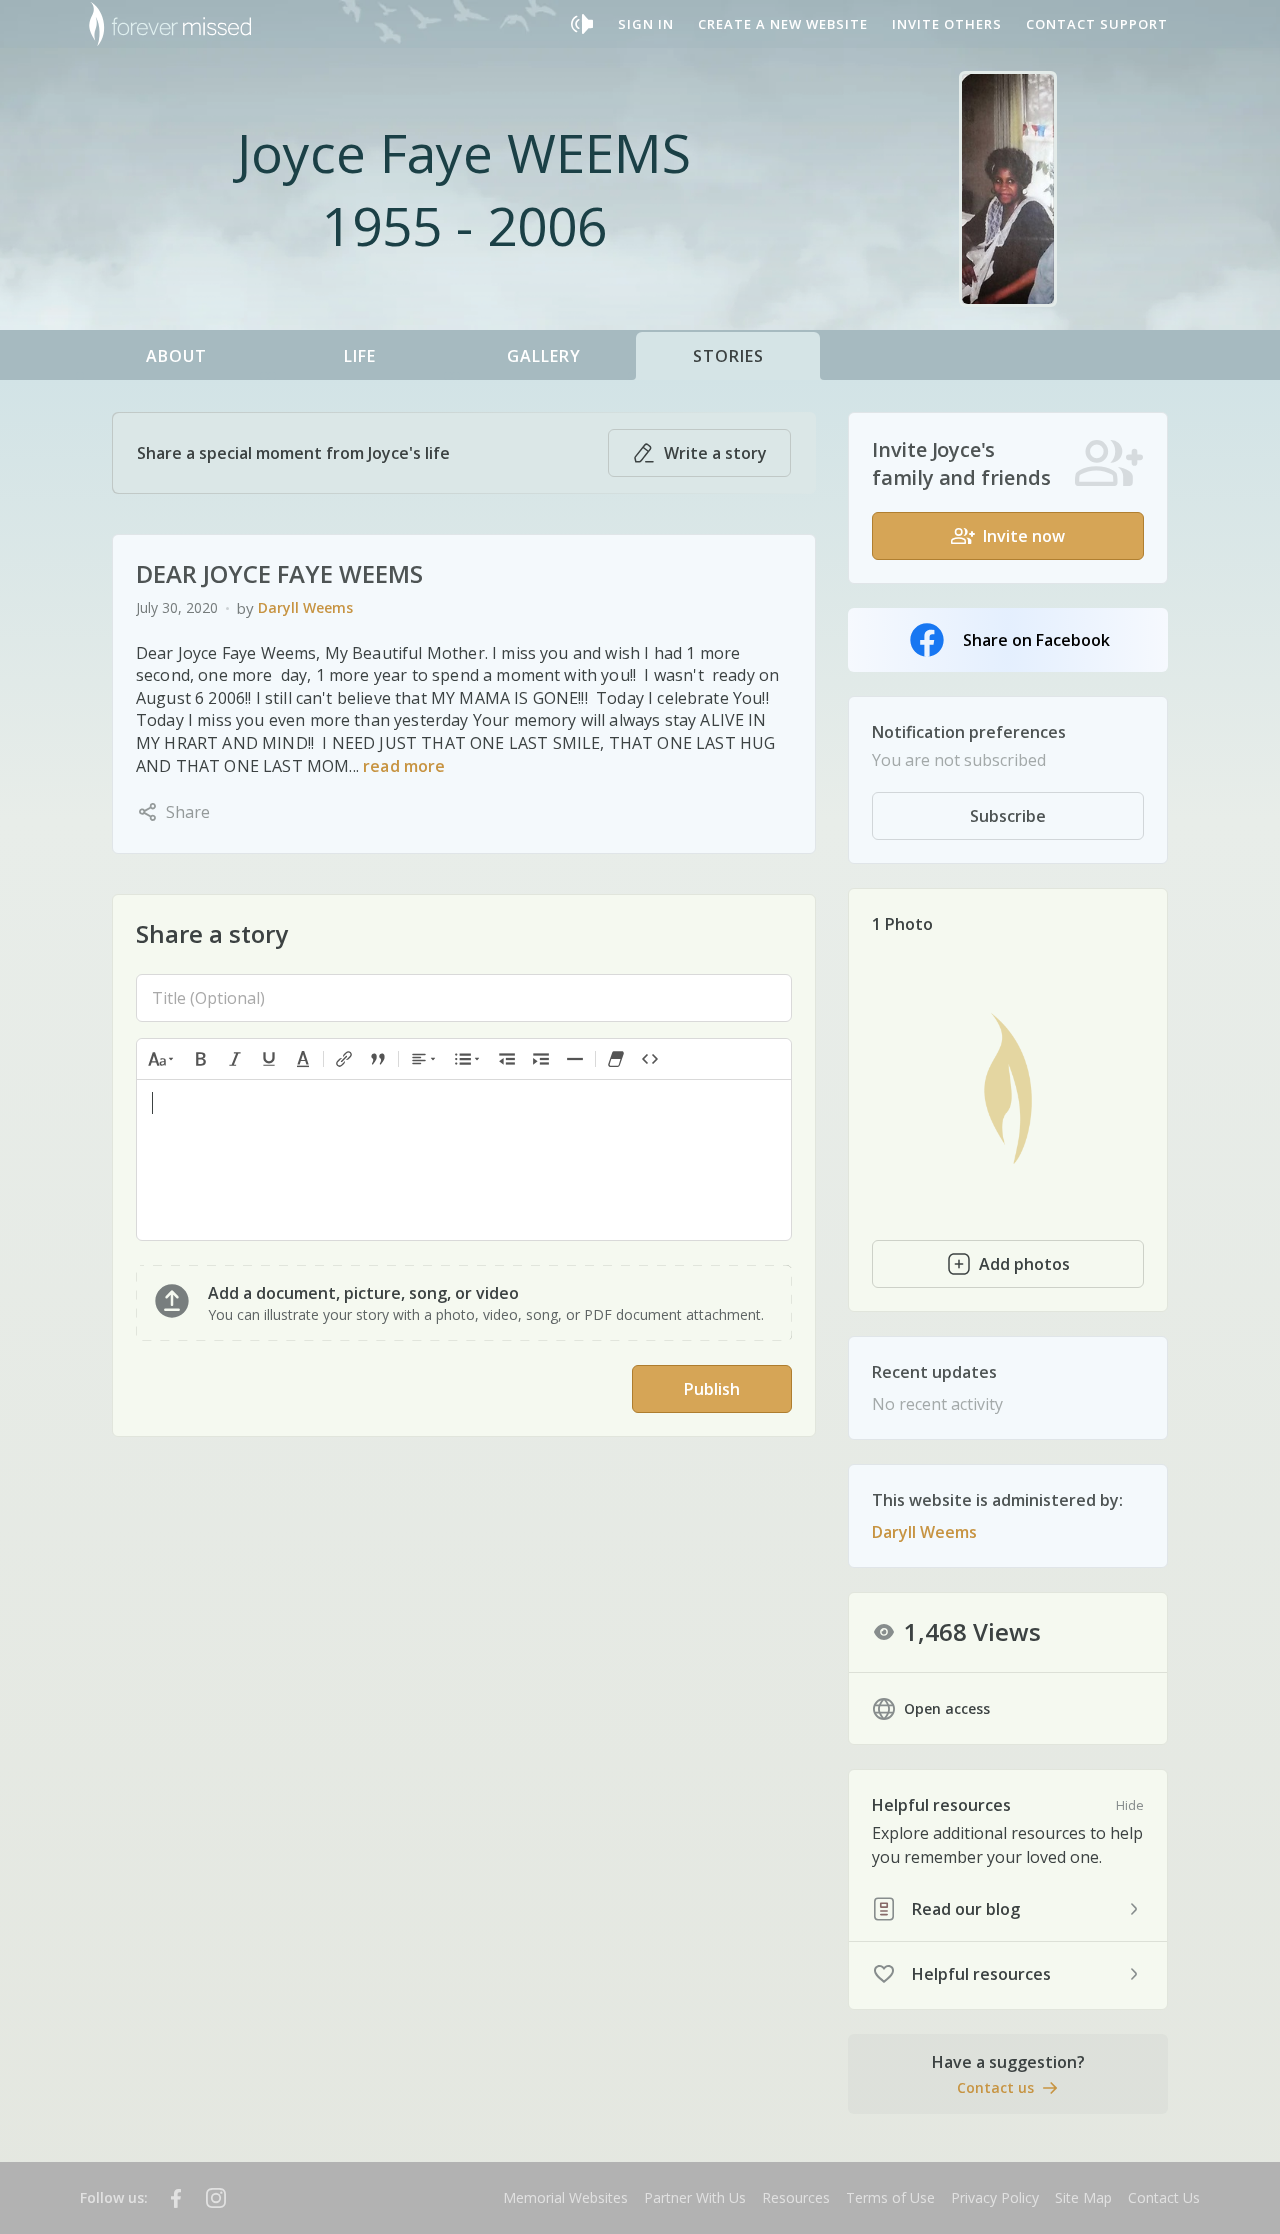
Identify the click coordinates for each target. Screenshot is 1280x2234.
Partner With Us (695, 2197)
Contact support (1097, 24)
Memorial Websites (565, 2197)
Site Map (1083, 2197)
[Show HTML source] (650, 1059)
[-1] (507, 1059)
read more (404, 766)
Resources (796, 2197)
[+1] (541, 1059)
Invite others (947, 24)
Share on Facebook (1036, 640)
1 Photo (902, 924)
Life (360, 356)
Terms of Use (890, 2197)
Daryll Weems (305, 607)
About (176, 356)
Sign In (646, 24)
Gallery (544, 356)
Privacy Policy (995, 2197)
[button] (162, 1059)
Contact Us (1164, 2197)
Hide (1130, 1805)
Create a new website (783, 24)
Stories (728, 356)
